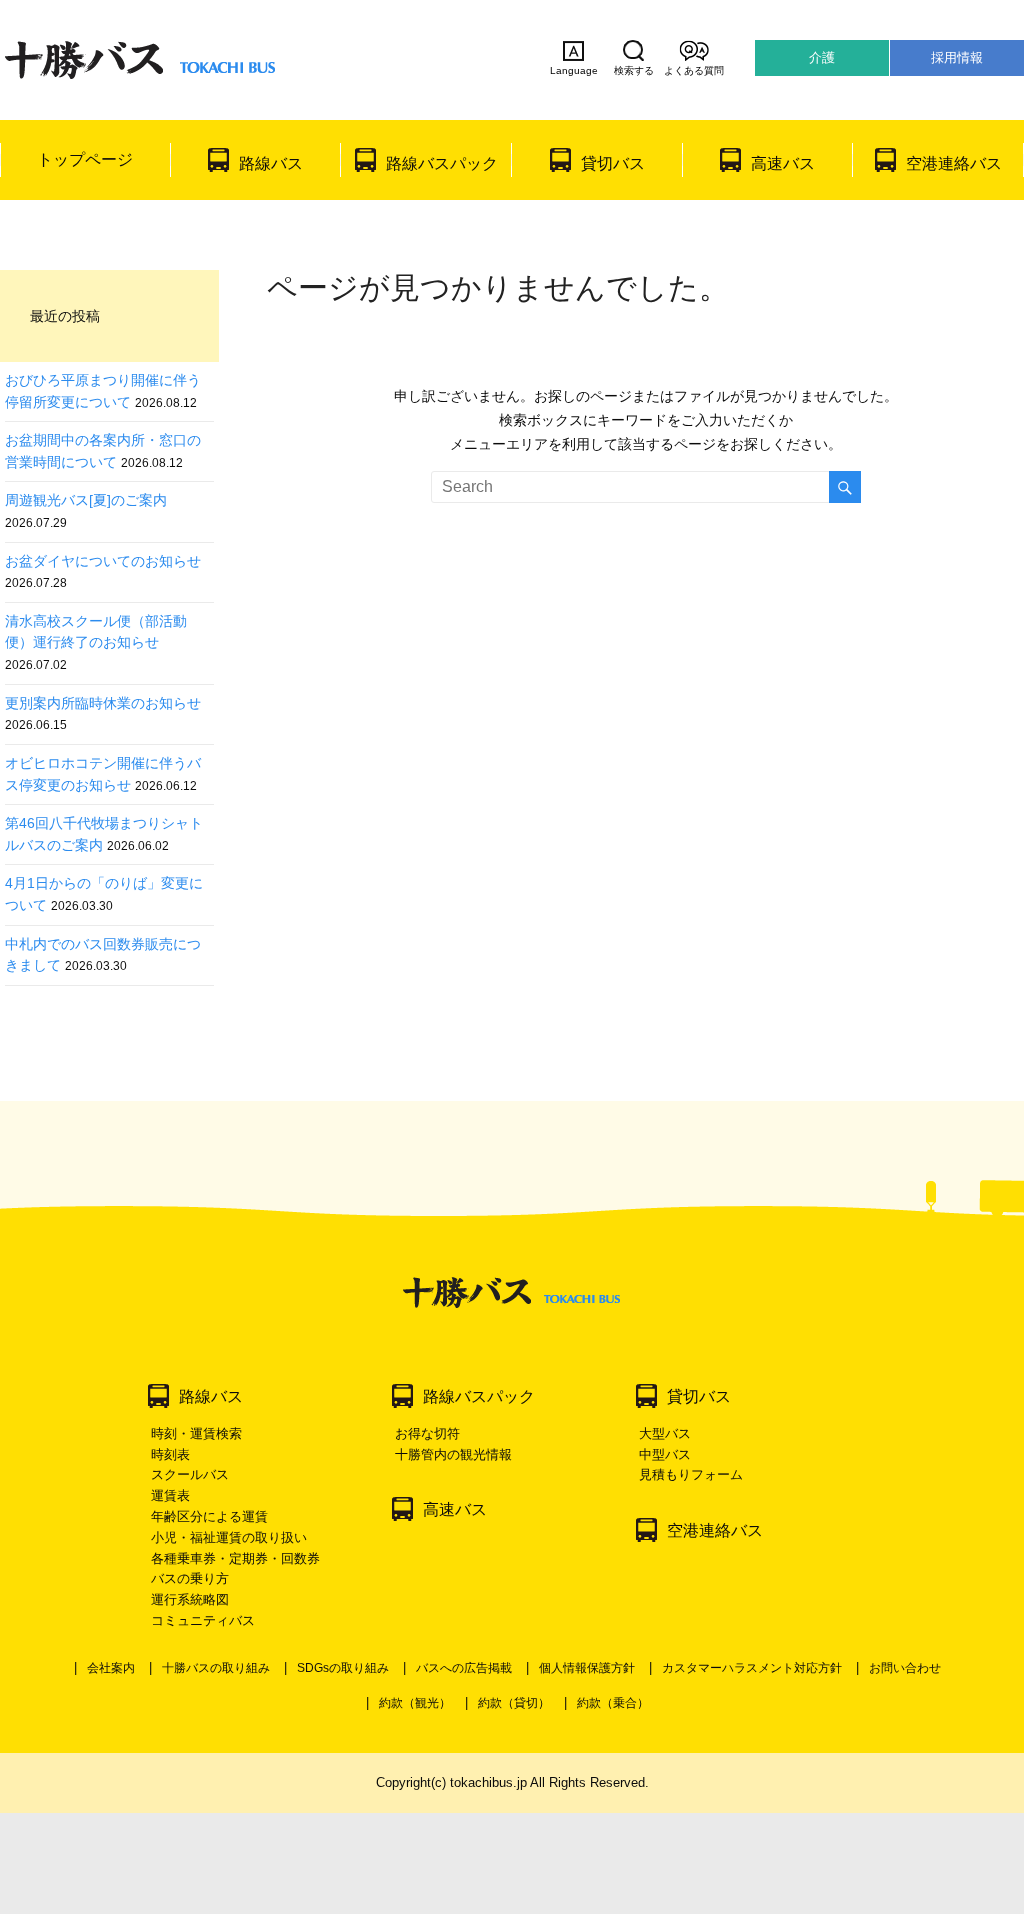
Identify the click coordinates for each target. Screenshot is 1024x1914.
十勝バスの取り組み (216, 1668)
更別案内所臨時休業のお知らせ (103, 703)
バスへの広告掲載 (464, 1668)
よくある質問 (694, 70)
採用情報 (957, 57)
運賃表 (170, 1495)
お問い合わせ (905, 1668)
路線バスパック (442, 163)
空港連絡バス (954, 163)
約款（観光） (415, 1703)
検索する (634, 70)
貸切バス (613, 163)
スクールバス (190, 1474)
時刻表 (170, 1454)
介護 (822, 57)
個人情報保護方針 (587, 1668)
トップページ (85, 159)
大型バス (665, 1433)
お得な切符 (427, 1433)
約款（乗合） (613, 1703)
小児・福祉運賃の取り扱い (229, 1537)
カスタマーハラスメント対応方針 (752, 1668)
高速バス (783, 163)
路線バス (271, 163)
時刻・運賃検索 (196, 1433)
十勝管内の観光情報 (453, 1454)
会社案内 (111, 1668)
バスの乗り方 (190, 1578)
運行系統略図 (190, 1599)
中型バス (665, 1454)
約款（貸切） (514, 1703)
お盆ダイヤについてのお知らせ (103, 561)
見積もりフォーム (691, 1474)
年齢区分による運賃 (209, 1516)
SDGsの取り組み (343, 1668)
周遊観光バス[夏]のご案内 (86, 500)
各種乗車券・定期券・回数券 (235, 1558)
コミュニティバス (203, 1620)
